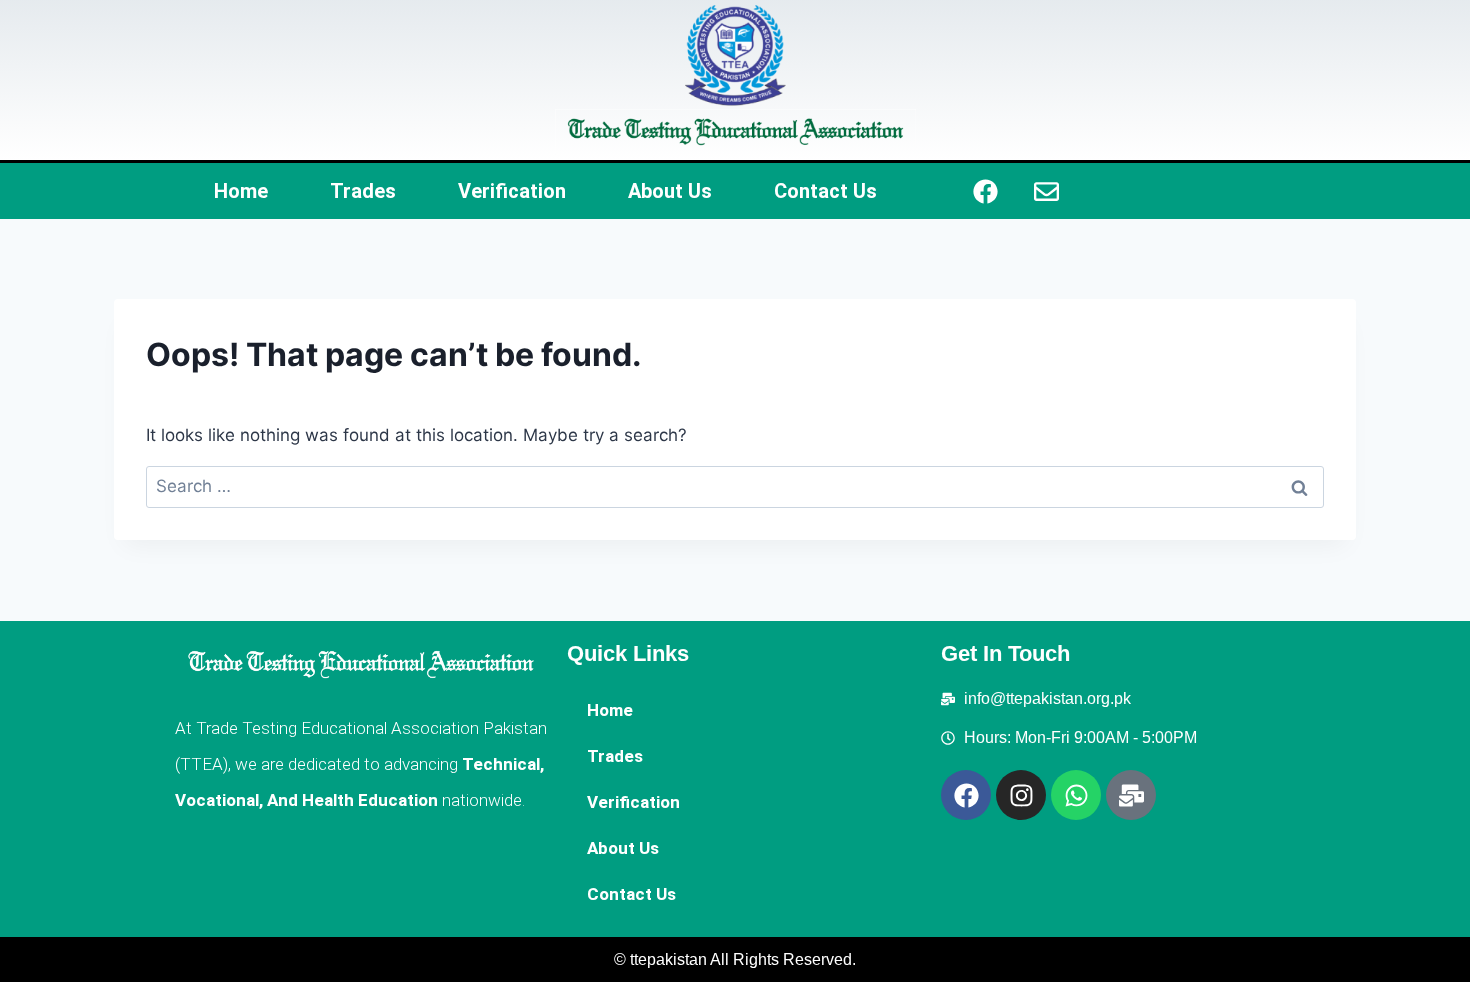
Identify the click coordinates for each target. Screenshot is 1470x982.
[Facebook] (986, 191)
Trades (363, 191)
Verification (512, 191)
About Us (670, 191)
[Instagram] (1021, 795)
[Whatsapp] (1076, 795)
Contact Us (825, 191)
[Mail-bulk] (1131, 795)
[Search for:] (735, 486)
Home (241, 191)
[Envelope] (1047, 191)
